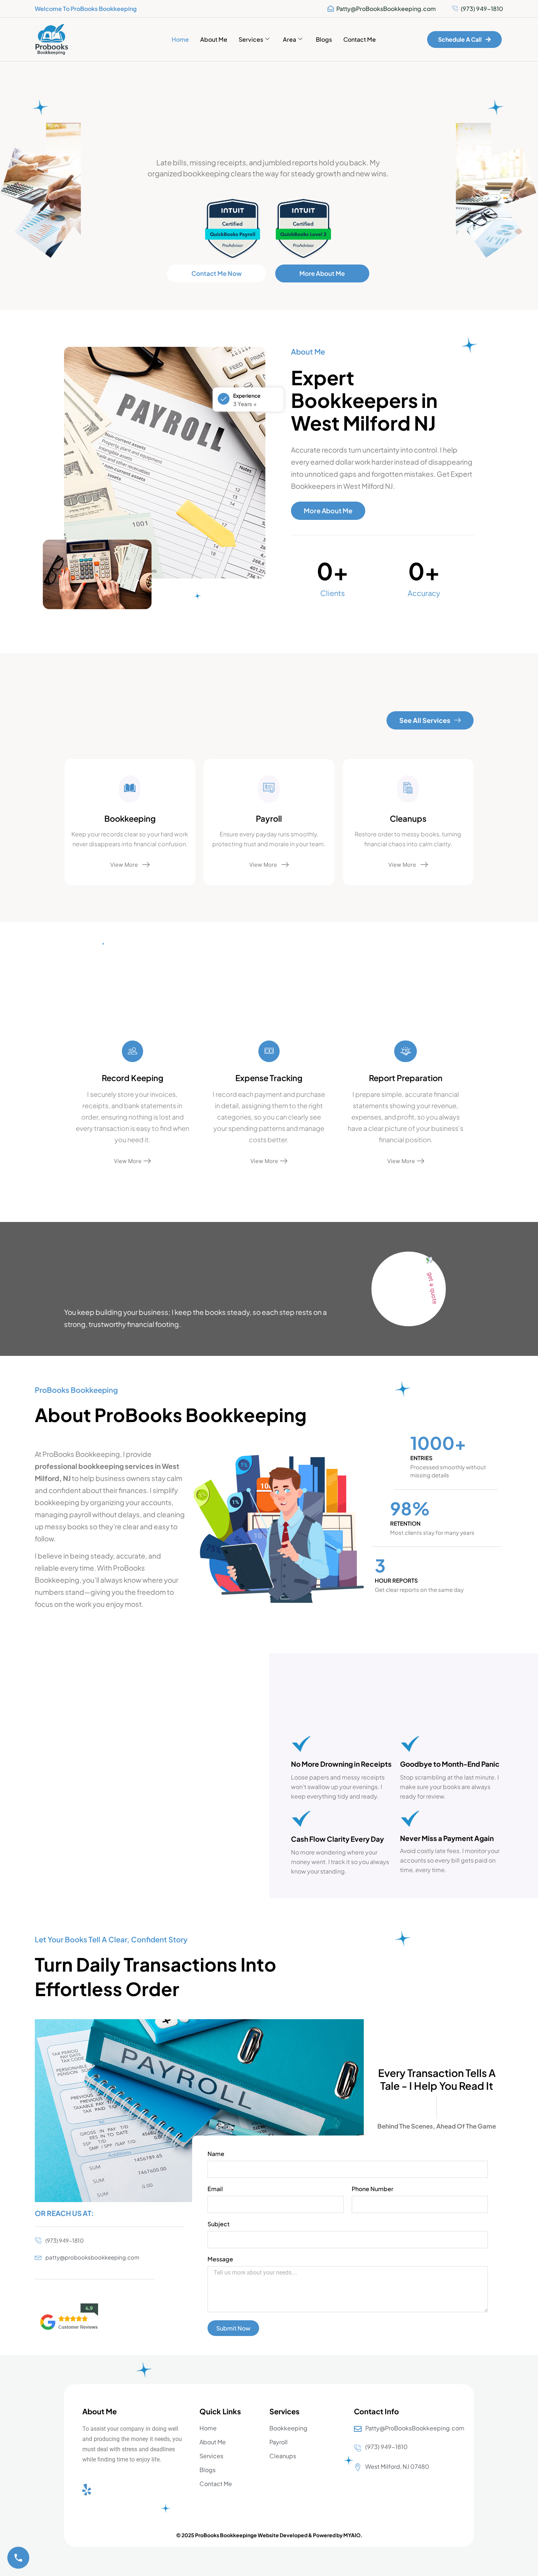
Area (289, 39)
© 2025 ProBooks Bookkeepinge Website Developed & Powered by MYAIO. (269, 2535)
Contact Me (360, 39)
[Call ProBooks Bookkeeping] (18, 2558)
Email (215, 2189)
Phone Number (373, 2189)
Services (251, 39)
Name (216, 2154)
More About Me (322, 273)
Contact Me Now (217, 273)
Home (180, 39)
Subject (218, 2224)
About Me (214, 39)
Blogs (324, 39)
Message (220, 2260)
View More (124, 865)
